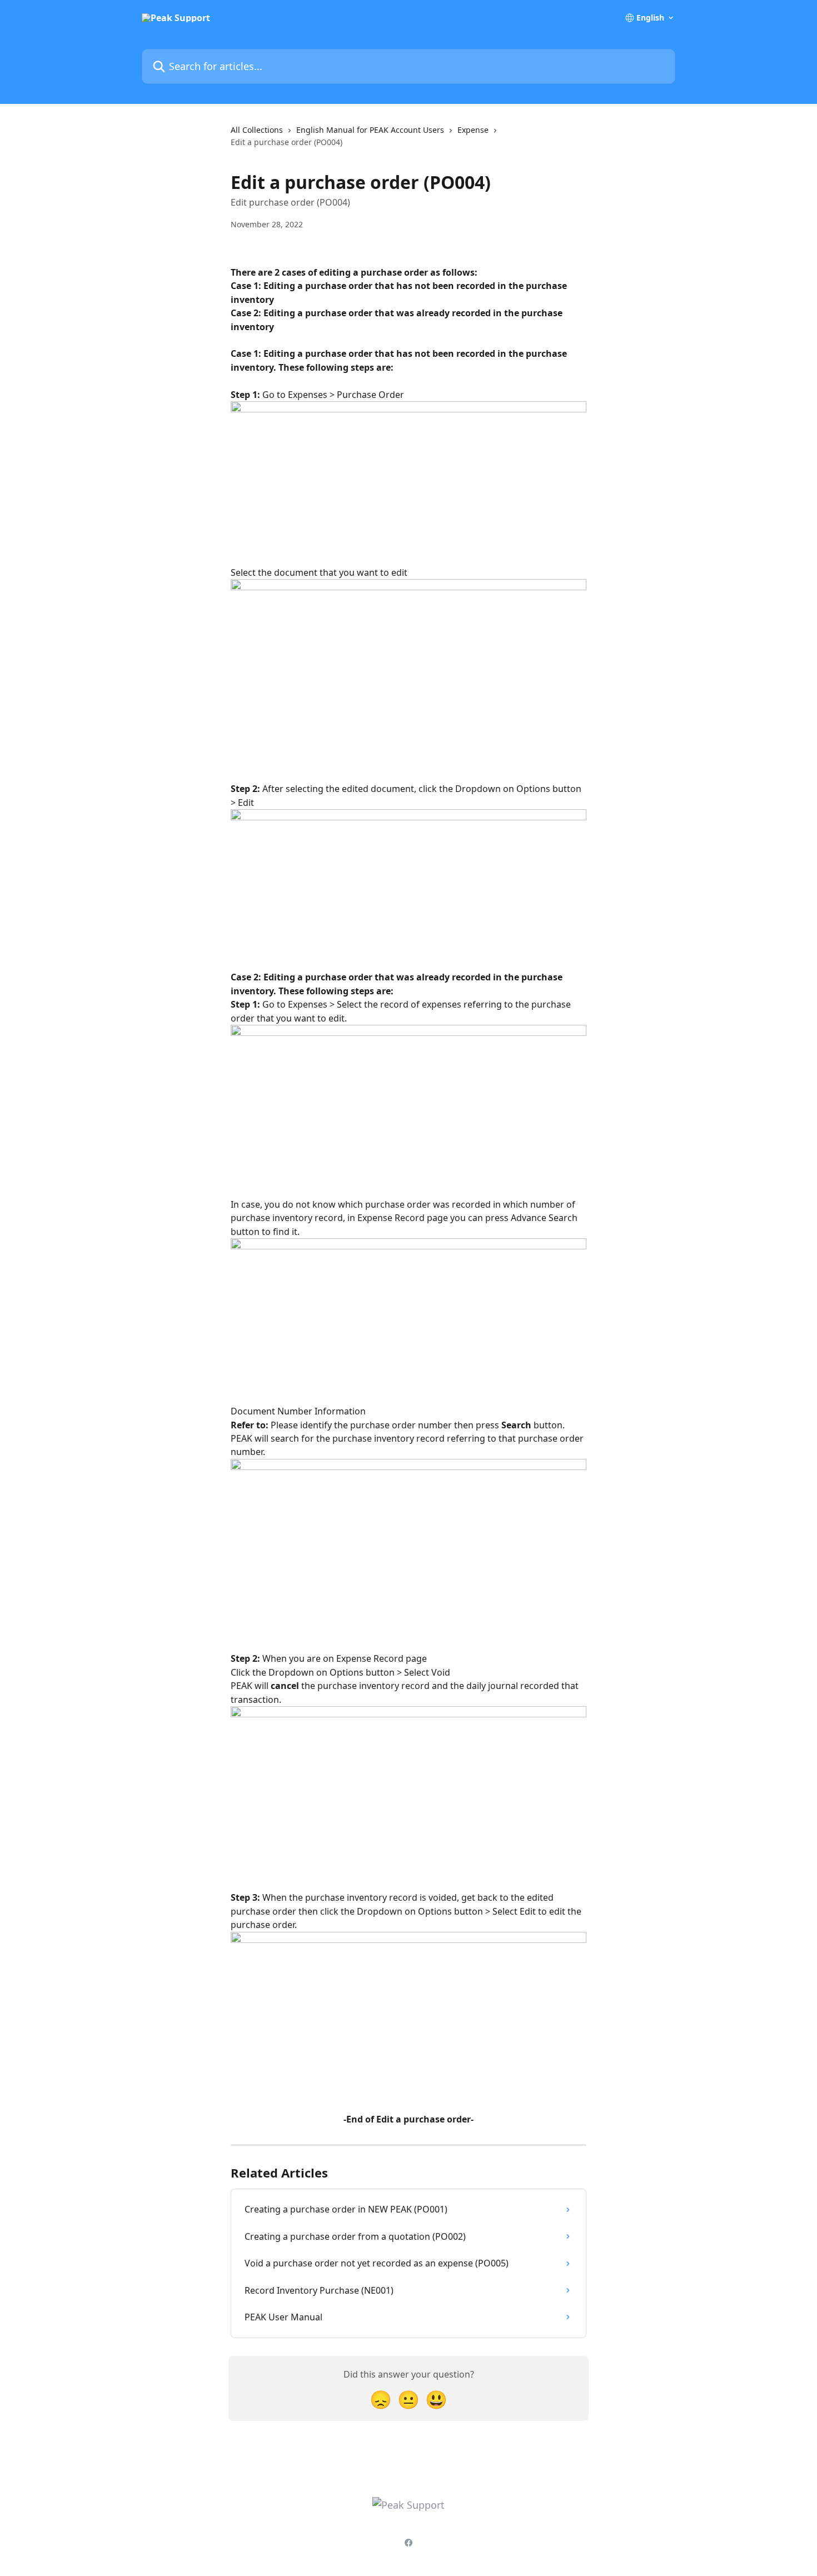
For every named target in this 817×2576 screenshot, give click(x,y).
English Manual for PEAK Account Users (370, 130)
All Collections (257, 130)
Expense (473, 130)
